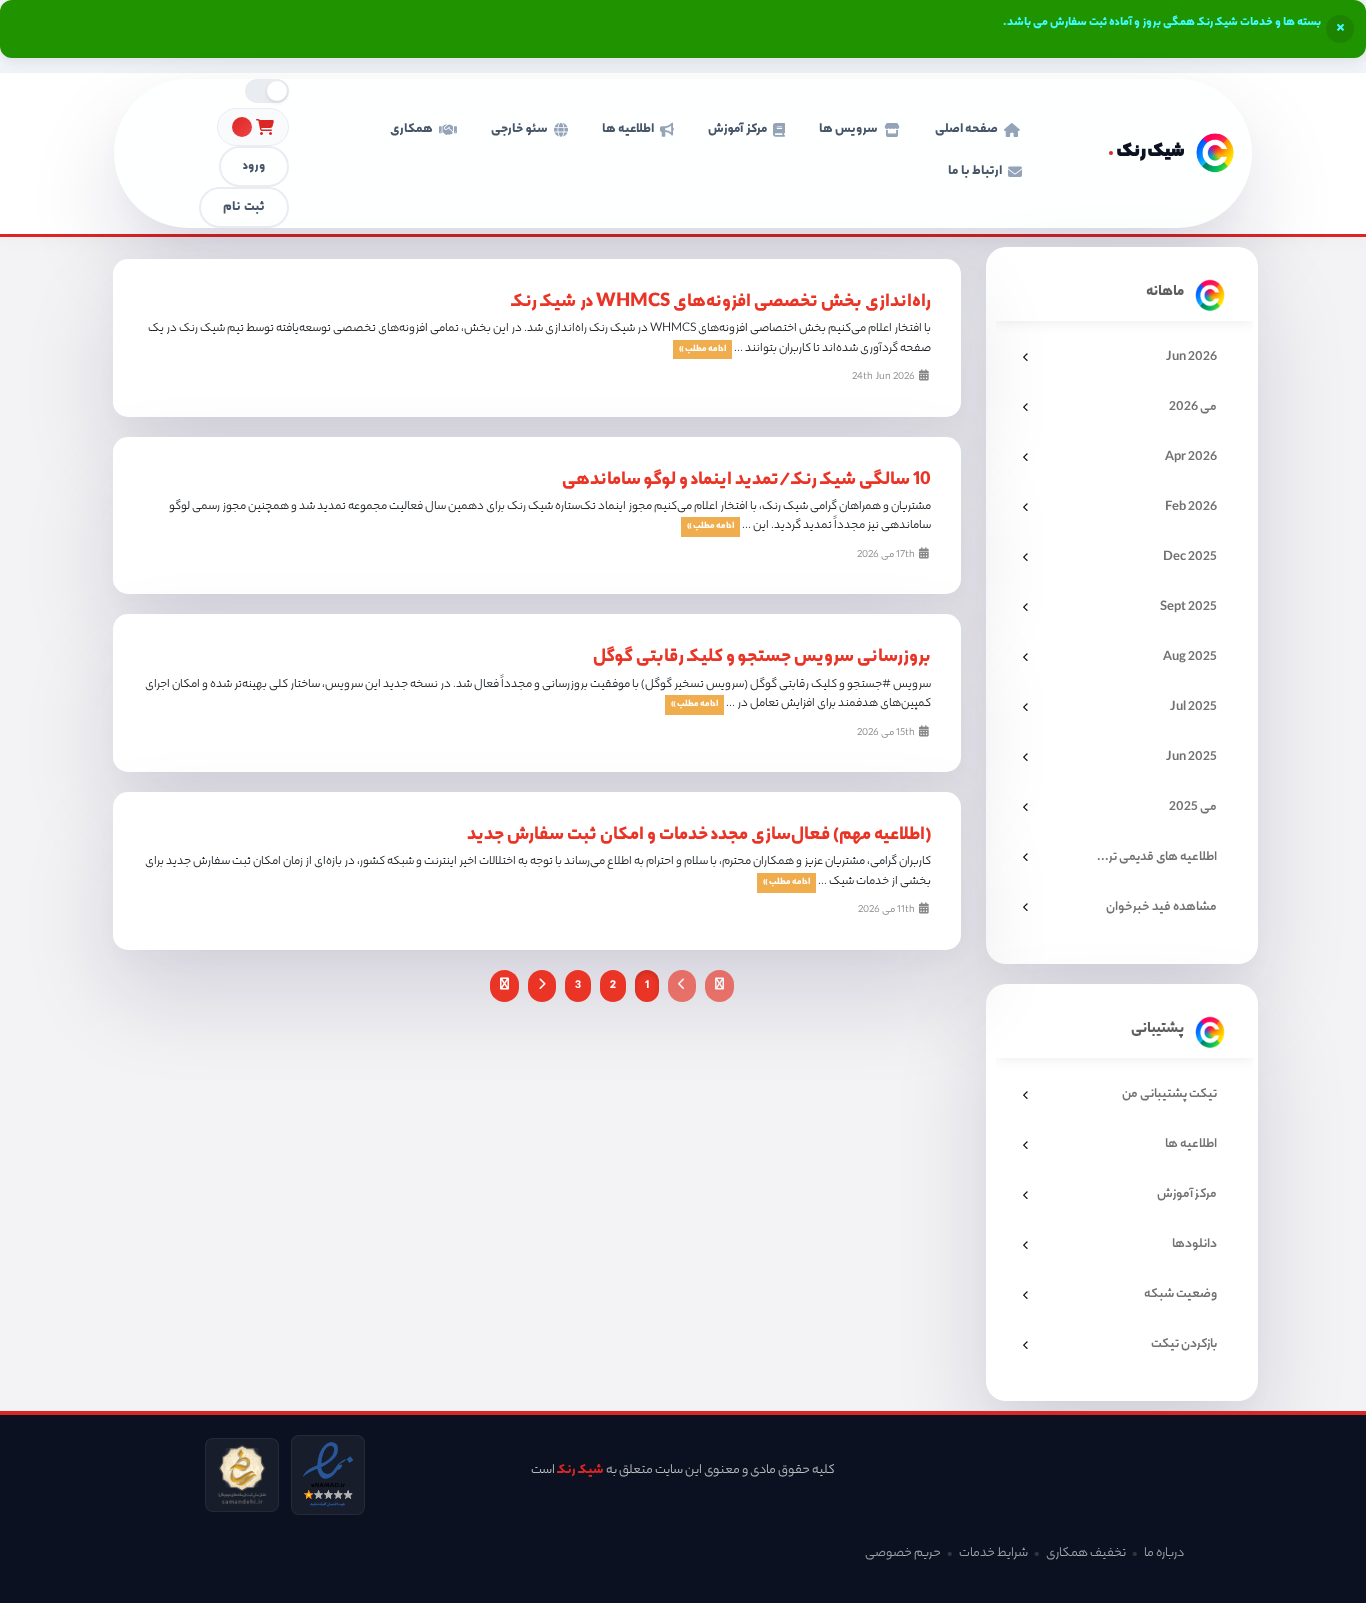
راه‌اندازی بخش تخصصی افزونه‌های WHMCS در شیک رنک (721, 303)
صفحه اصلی (966, 129)
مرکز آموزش (737, 129)
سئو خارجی (519, 129)
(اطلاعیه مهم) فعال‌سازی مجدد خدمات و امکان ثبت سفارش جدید (699, 836)
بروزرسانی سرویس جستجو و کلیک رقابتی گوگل (762, 658)
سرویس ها (848, 129)
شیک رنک (580, 1470)
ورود (254, 166)
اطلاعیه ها (628, 129)
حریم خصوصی (903, 1553)
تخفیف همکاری (1086, 1553)
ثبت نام (243, 207)
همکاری (411, 129)
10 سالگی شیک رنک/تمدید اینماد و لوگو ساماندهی (746, 481)
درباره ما (1164, 1553)
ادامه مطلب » (702, 349)
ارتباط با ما (975, 171)
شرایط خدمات (993, 1553)
